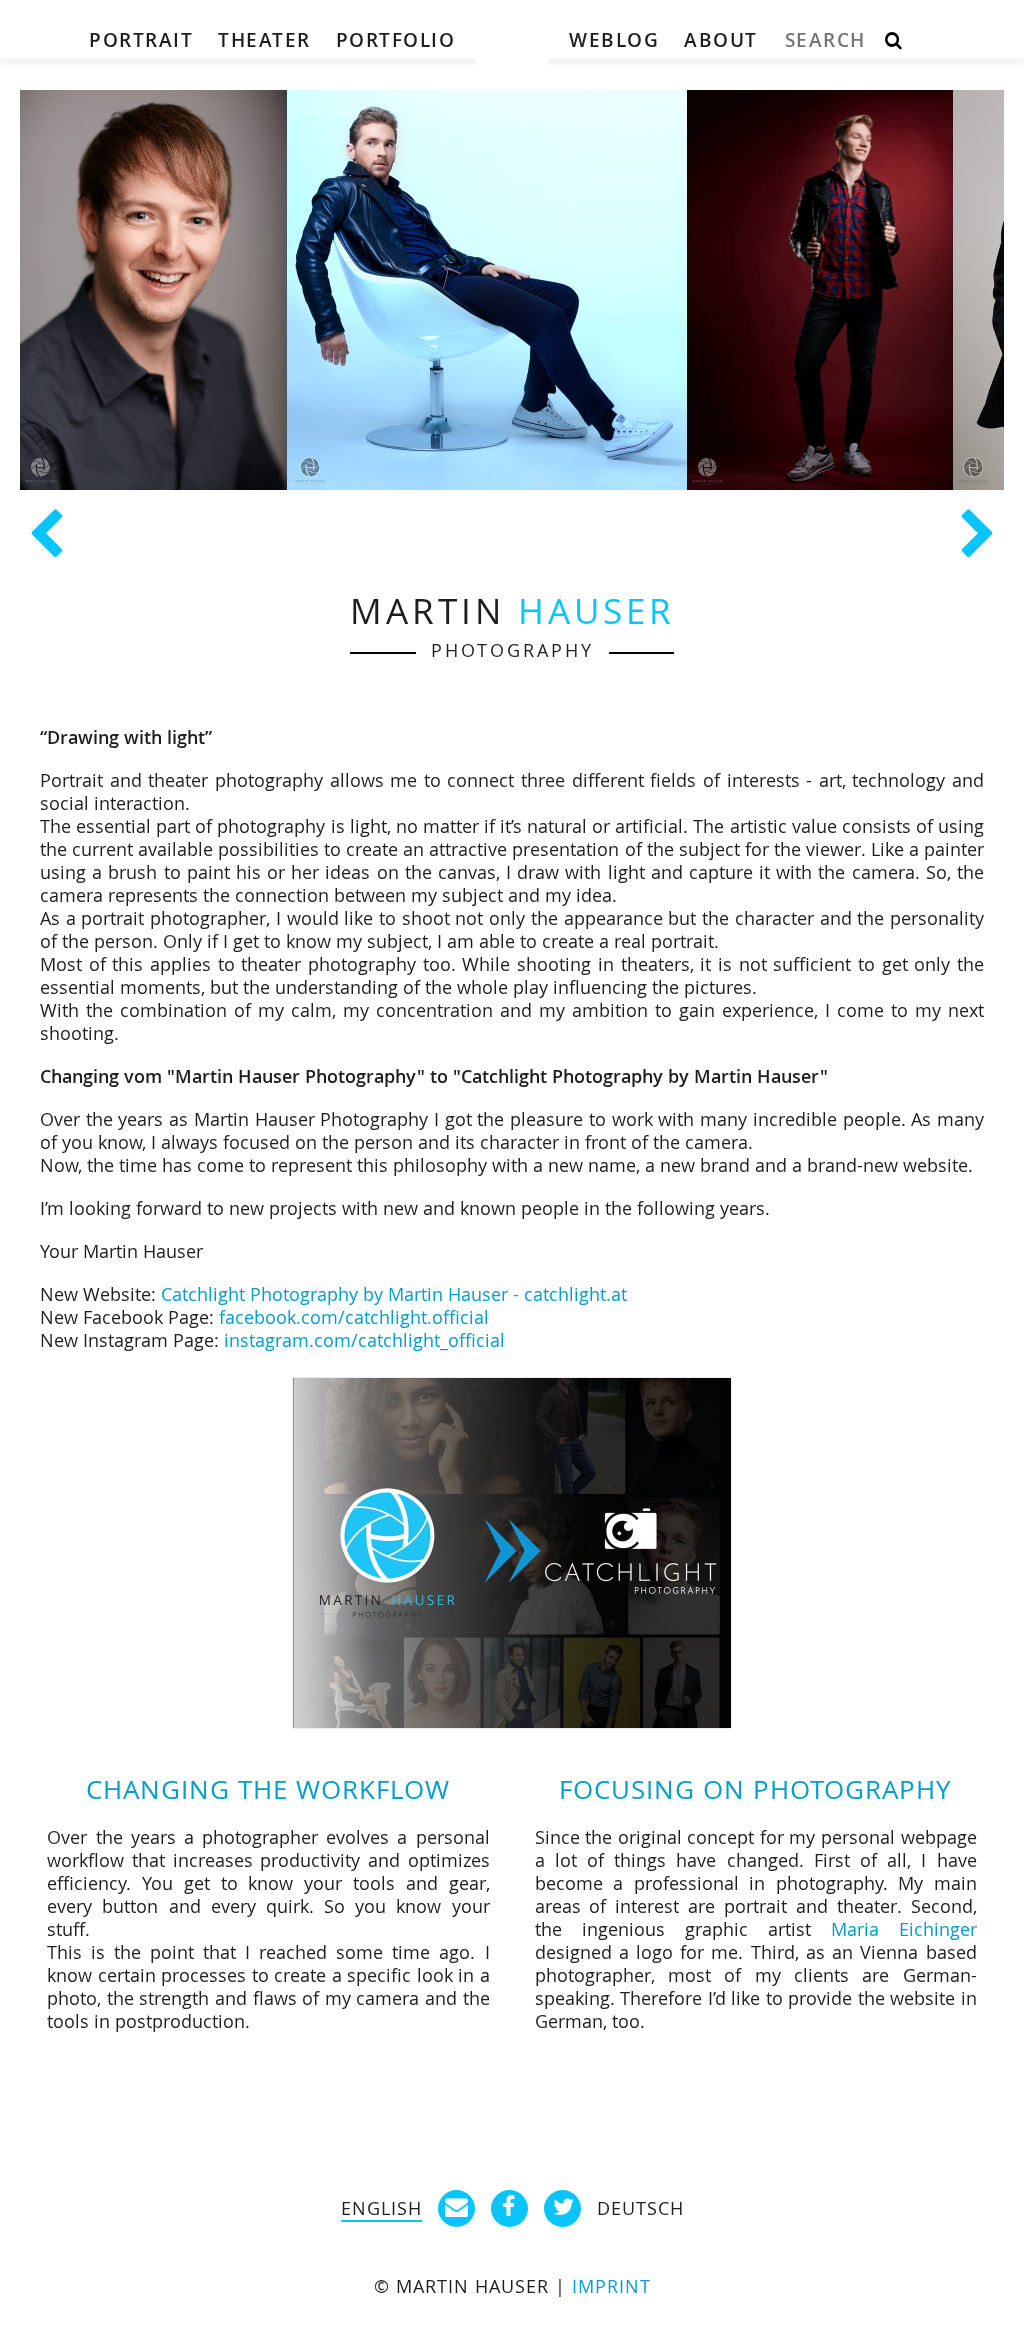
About (721, 40)
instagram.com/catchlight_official (364, 1340)
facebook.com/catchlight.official (354, 1317)
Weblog (614, 40)
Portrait (141, 40)
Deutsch (640, 2208)
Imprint (611, 2286)
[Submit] (893, 42)
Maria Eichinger (904, 1929)
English (381, 2208)
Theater (264, 40)
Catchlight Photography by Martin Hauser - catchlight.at (394, 1294)
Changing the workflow (268, 1789)
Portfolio (396, 40)
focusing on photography (755, 1789)
